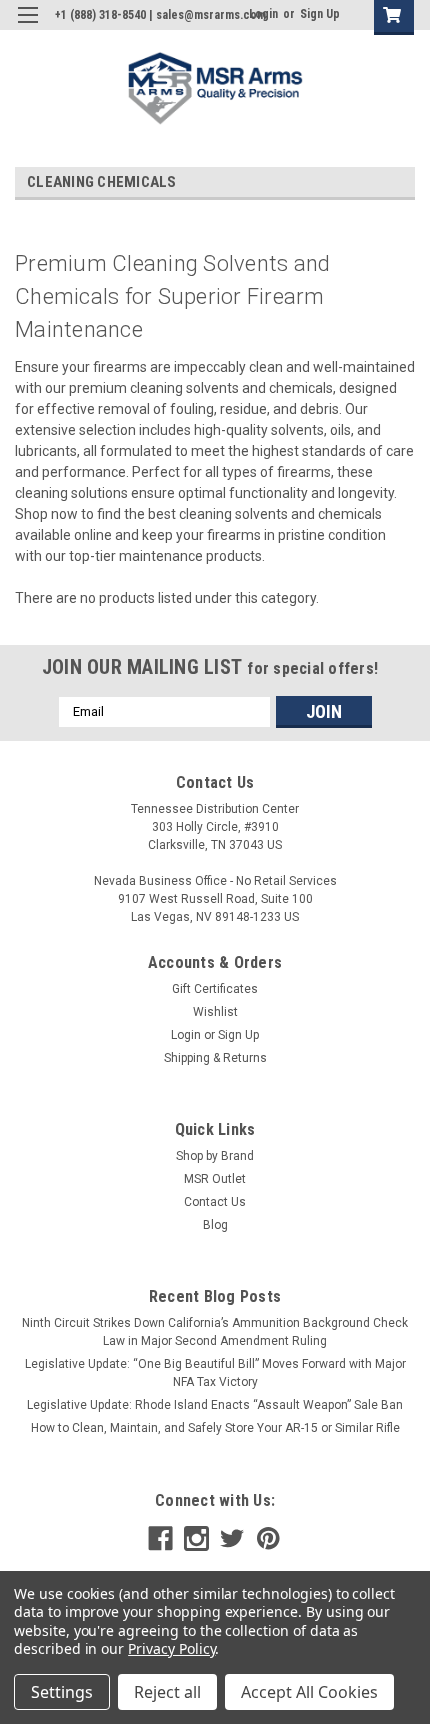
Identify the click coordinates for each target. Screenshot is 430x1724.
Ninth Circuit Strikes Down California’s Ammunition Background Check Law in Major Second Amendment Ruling (215, 1332)
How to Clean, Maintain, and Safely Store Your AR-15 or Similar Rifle (215, 1428)
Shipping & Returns (215, 1058)
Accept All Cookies (309, 1692)
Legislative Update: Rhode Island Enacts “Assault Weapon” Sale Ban (215, 1405)
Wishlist (215, 1012)
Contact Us (215, 1202)
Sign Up (320, 14)
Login (186, 1035)
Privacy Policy (171, 1648)
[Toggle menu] (27, 27)
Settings (62, 1692)
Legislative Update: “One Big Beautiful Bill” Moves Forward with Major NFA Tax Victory (215, 1373)
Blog (215, 1225)
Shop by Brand (215, 1156)
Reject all (167, 1692)
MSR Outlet (215, 1179)
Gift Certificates (215, 989)
